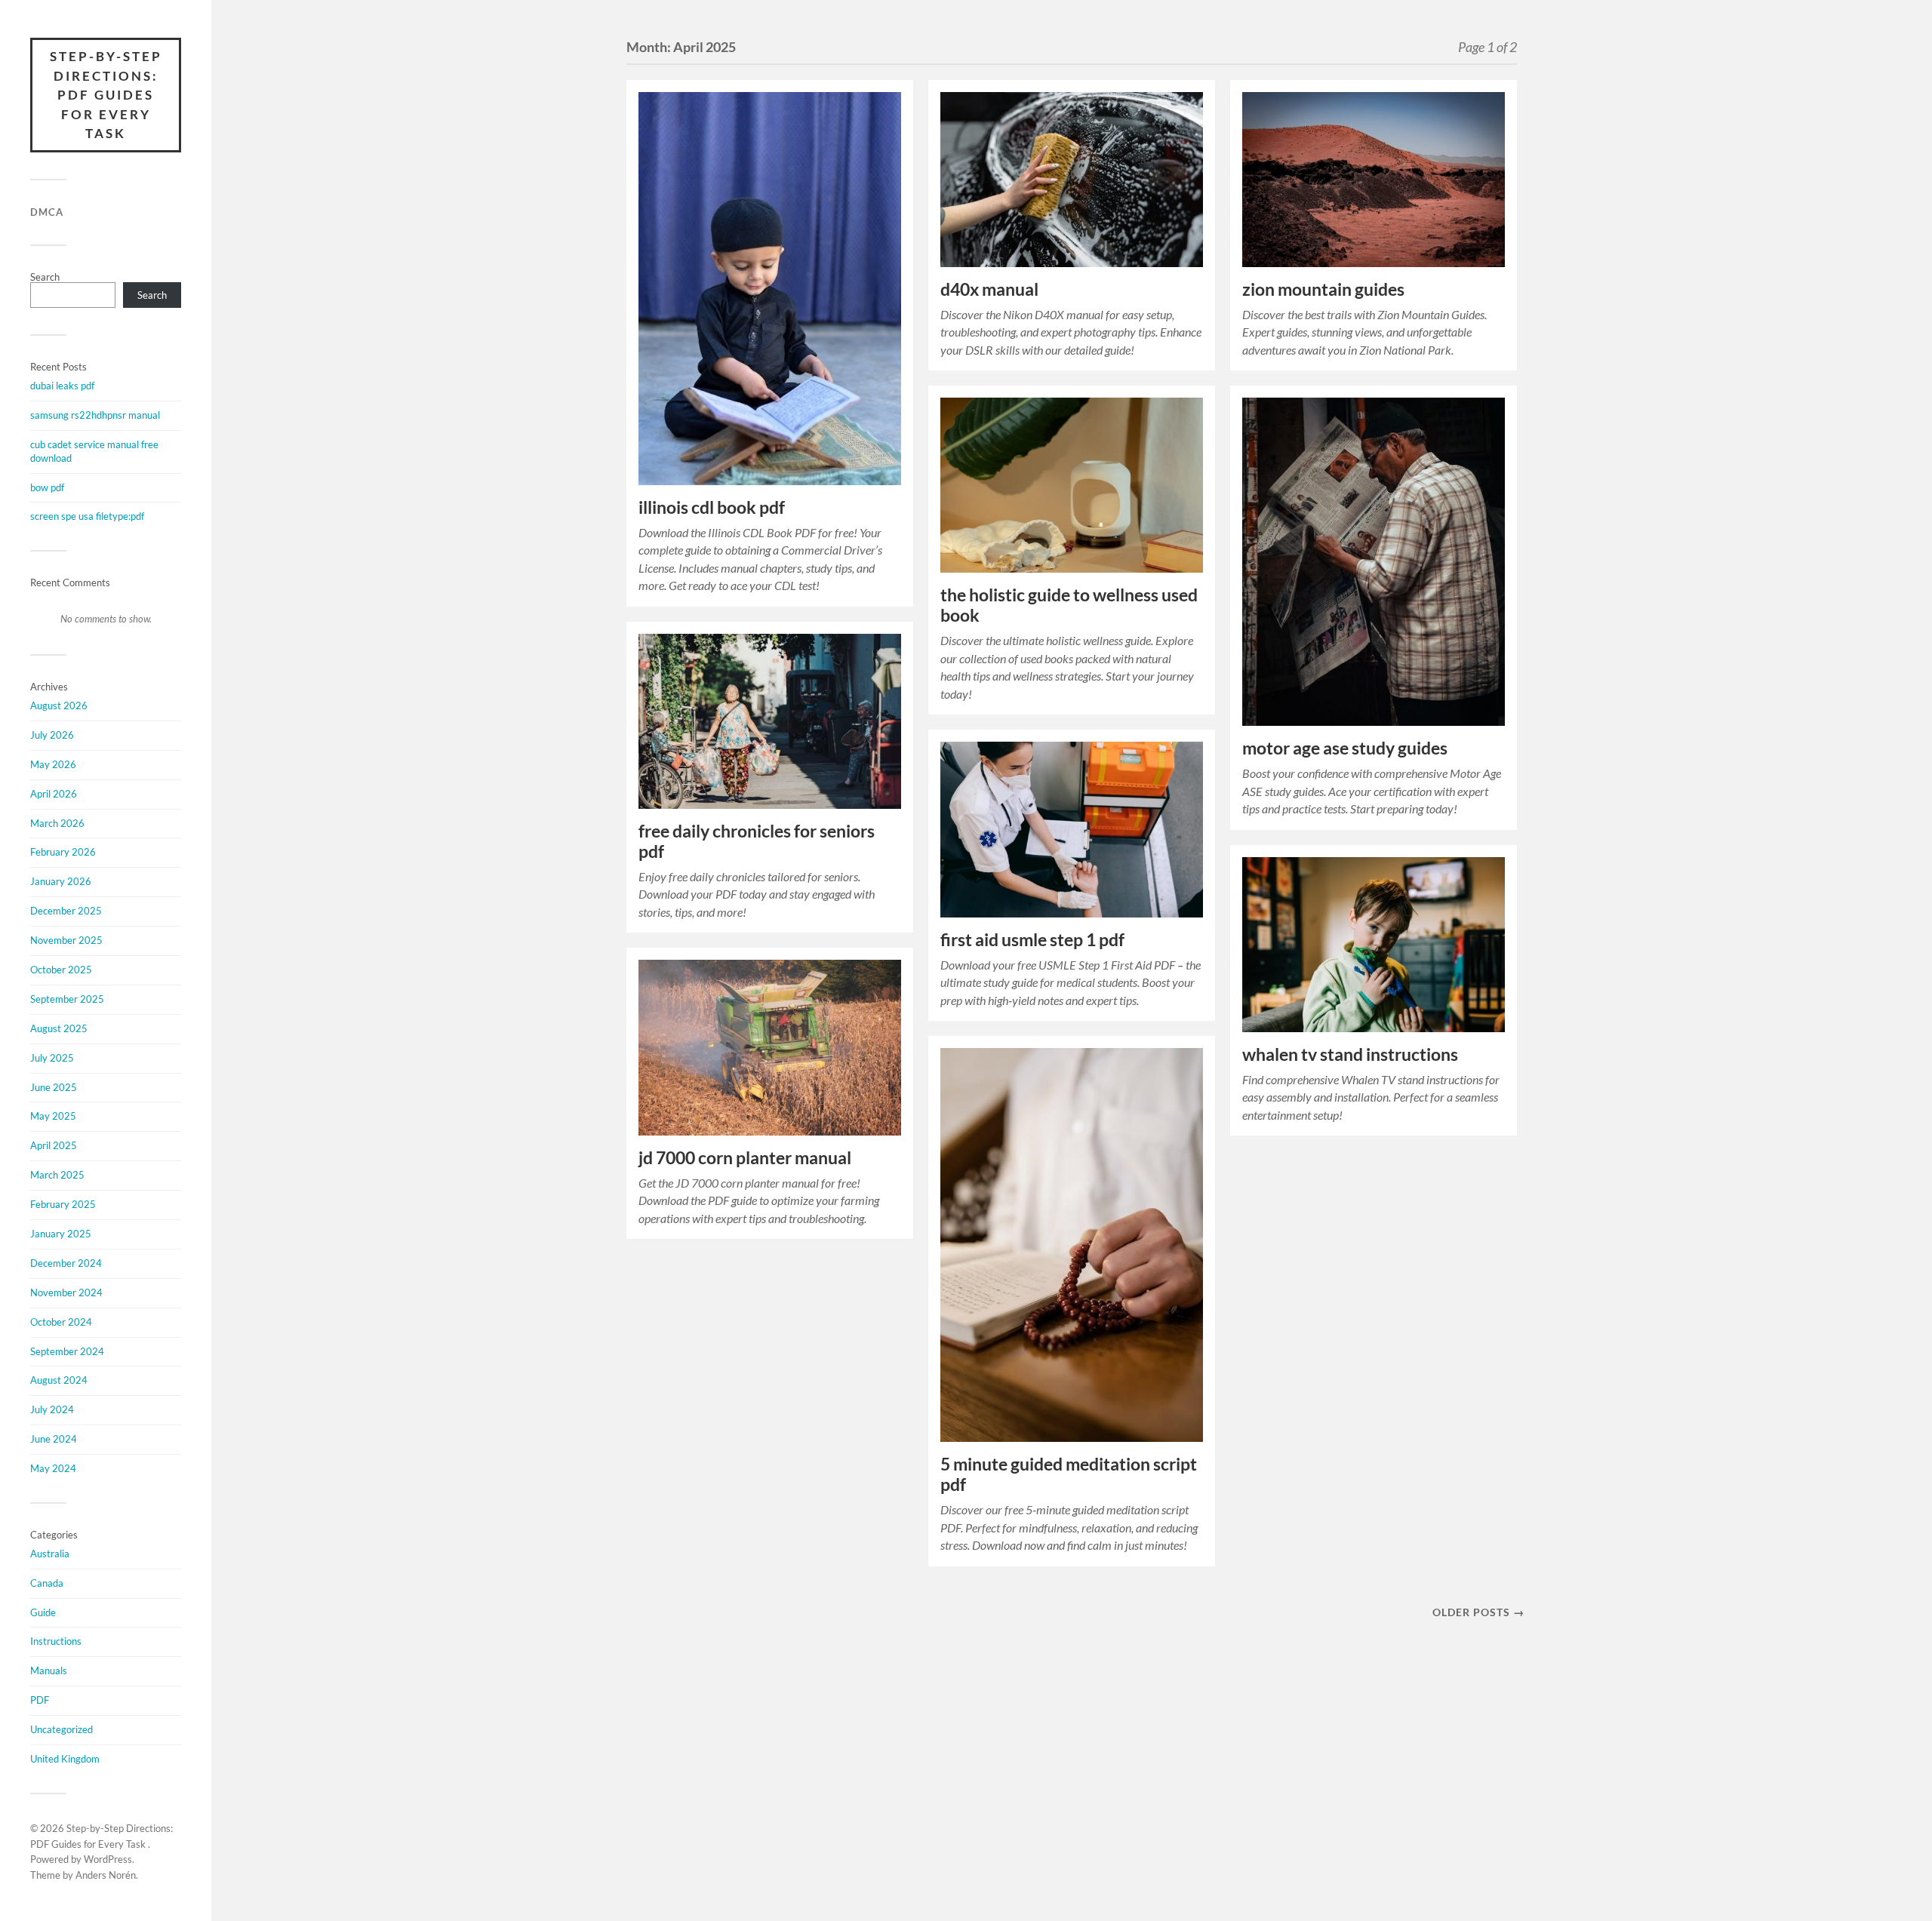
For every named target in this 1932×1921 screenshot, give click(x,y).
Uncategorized (62, 1729)
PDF (40, 1700)
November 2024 (66, 1292)
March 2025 (57, 1175)
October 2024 (61, 1322)
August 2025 (59, 1028)
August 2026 (59, 705)
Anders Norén (106, 1875)
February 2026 (63, 852)
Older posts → (1478, 1612)
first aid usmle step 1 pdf (1032, 940)
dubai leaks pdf (62, 386)
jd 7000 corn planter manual (745, 1158)
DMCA (47, 212)
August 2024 (59, 1380)
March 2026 (57, 823)
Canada (47, 1583)
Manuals (49, 1671)
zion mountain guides (1323, 289)
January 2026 (61, 881)
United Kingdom (65, 1759)
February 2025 (63, 1204)
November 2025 (66, 940)
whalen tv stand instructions (1350, 1054)
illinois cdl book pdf (712, 507)
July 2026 (52, 735)
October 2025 (61, 970)
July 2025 (52, 1058)
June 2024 (54, 1439)
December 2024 (66, 1263)
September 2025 (67, 999)
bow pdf (47, 487)
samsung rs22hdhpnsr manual (95, 415)
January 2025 (61, 1234)
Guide (43, 1612)
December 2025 (66, 911)
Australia (50, 1554)
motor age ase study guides (1345, 748)
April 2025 (54, 1145)
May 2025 (53, 1116)
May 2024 (53, 1468)
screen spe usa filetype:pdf (87, 516)
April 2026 (54, 794)
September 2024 (67, 1351)
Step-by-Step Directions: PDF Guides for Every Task (106, 95)
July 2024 (52, 1409)
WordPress (108, 1859)
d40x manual (989, 289)
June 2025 (54, 1087)
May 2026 (53, 764)
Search (45, 277)
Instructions (56, 1641)
